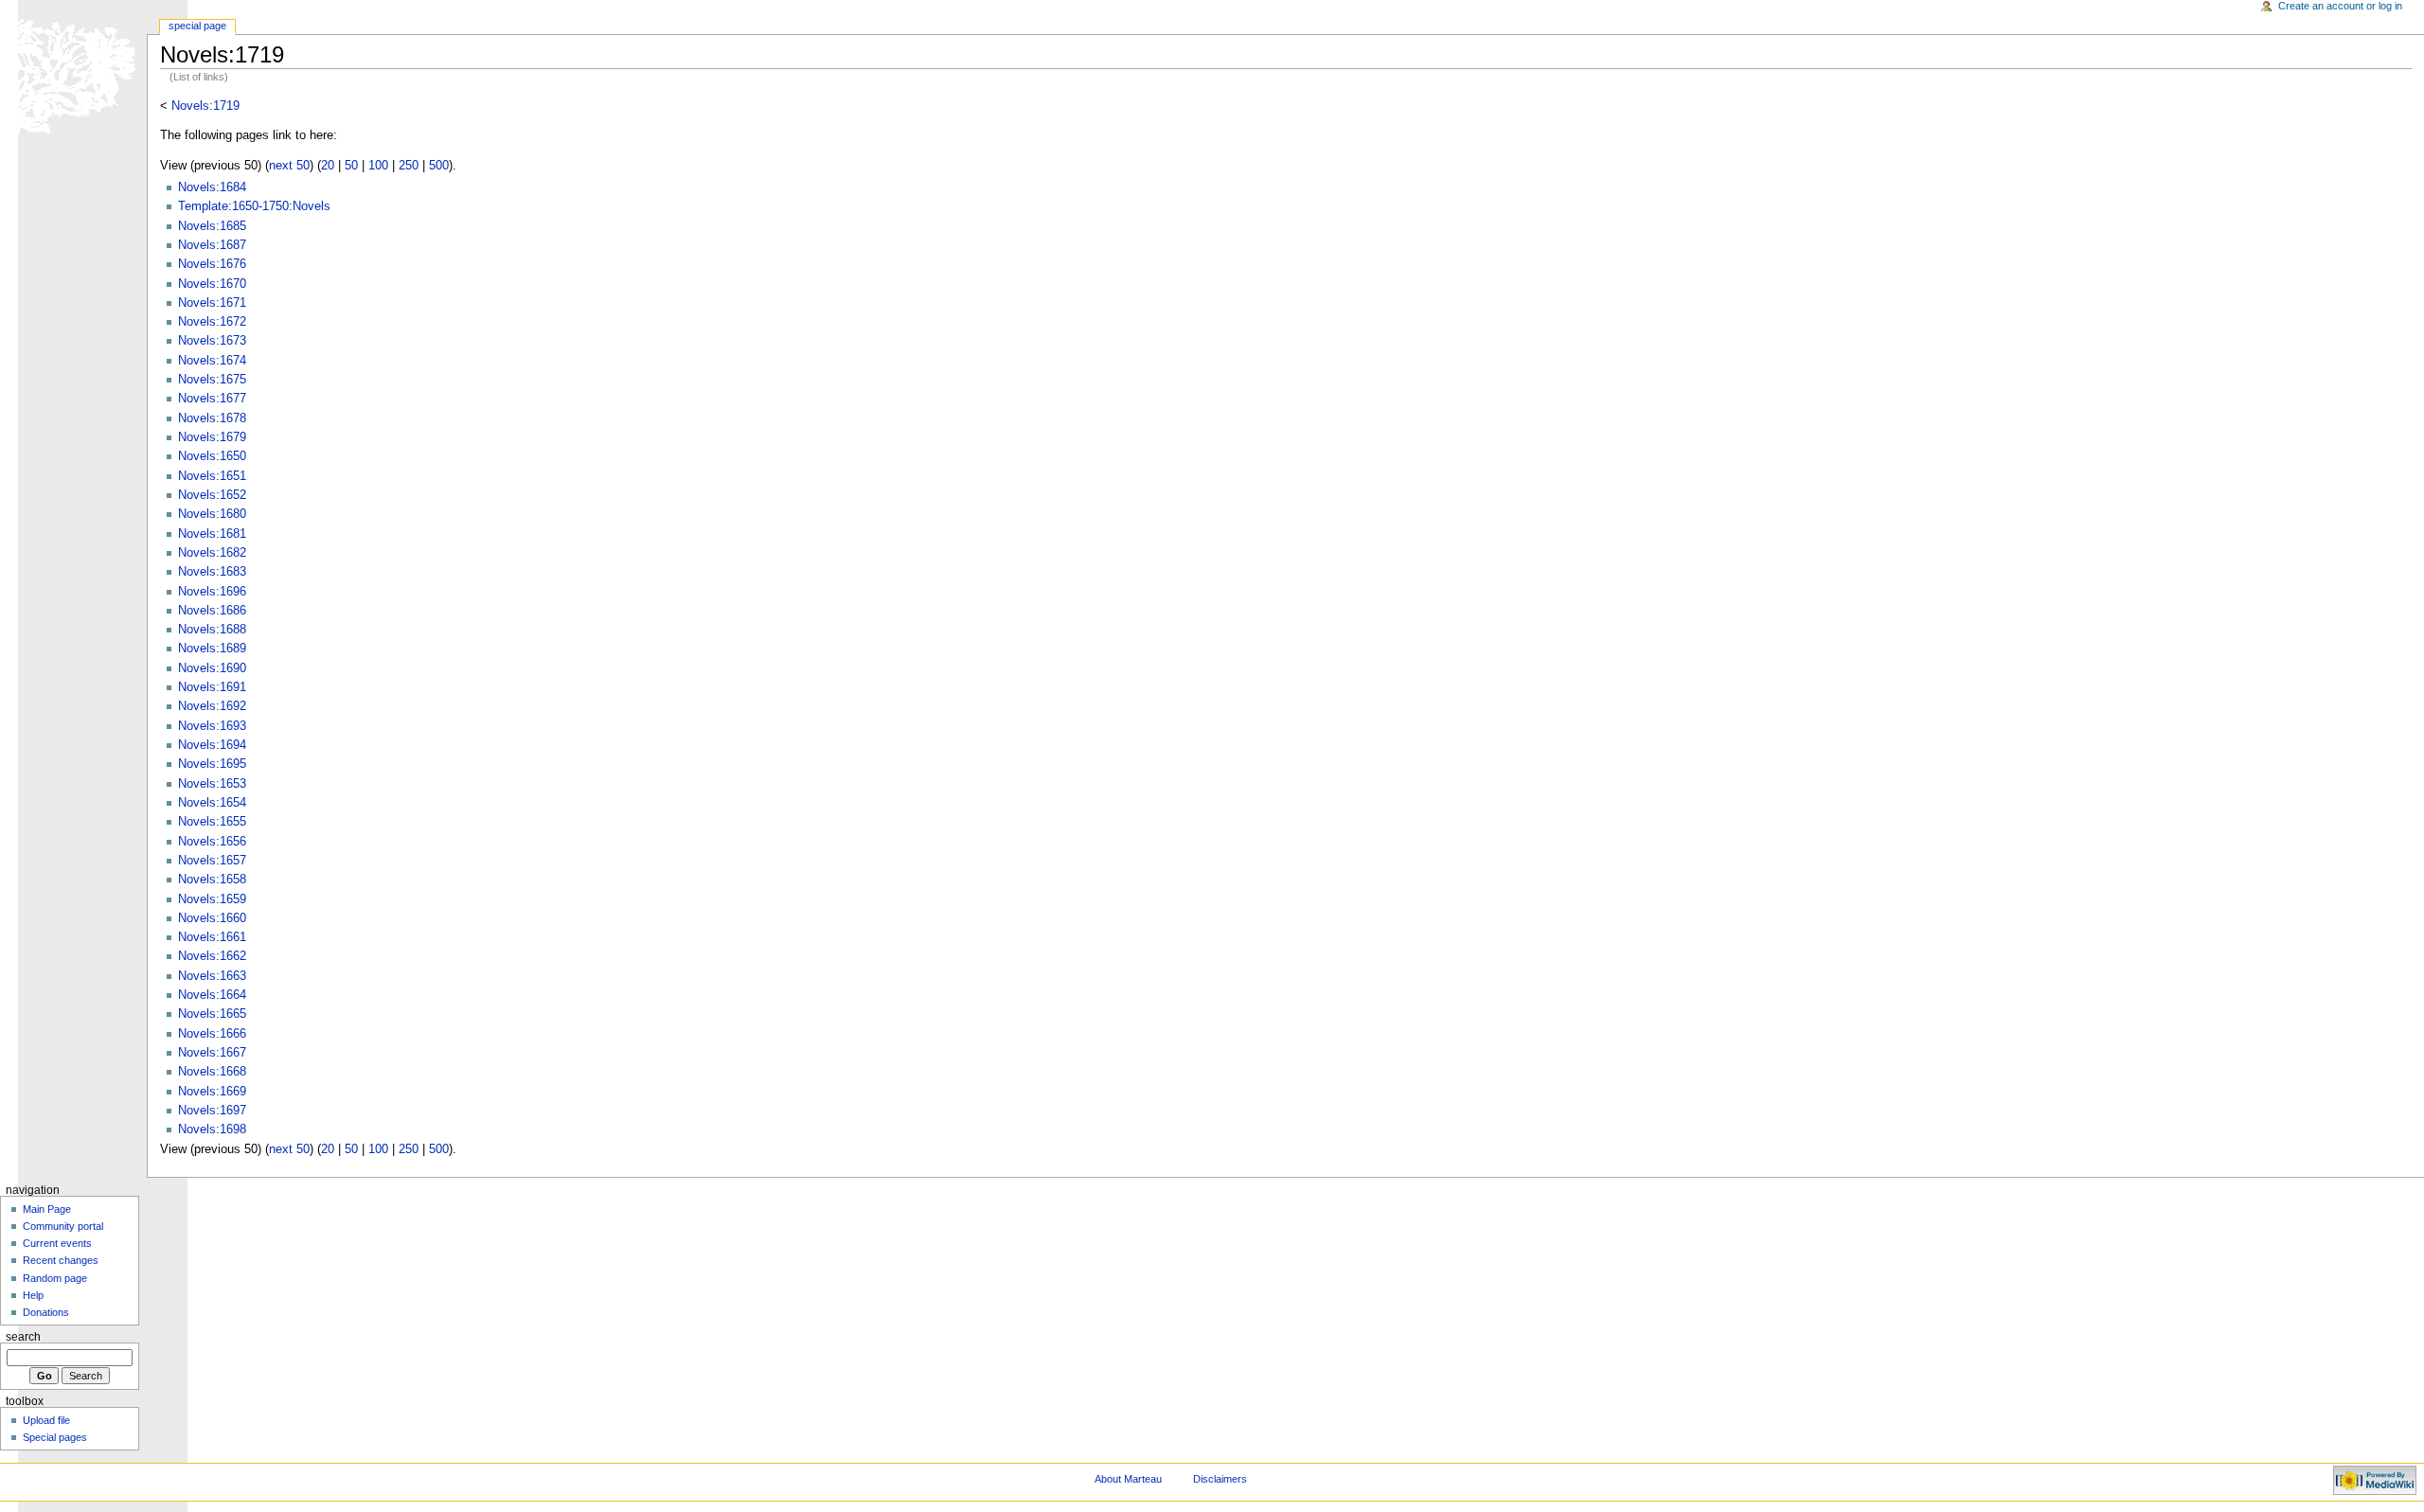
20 (328, 166)
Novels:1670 (212, 284)
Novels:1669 (212, 1092)
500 (439, 166)
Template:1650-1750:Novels (254, 206)
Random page (55, 1278)
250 (409, 166)
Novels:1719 (205, 106)
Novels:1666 (212, 1034)
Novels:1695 (212, 764)
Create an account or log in (2340, 6)
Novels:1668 (212, 1072)
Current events (57, 1243)
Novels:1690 (212, 668)
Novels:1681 (212, 534)
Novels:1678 (212, 418)
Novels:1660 (212, 918)
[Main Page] (73, 73)
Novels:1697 (212, 1111)
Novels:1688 (212, 630)
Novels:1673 (212, 341)
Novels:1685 (212, 226)
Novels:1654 (212, 803)
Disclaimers (1220, 1479)
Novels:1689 (212, 649)
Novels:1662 (212, 956)
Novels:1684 (212, 187)
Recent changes (61, 1260)
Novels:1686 (212, 611)
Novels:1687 (212, 245)
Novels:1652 (212, 495)
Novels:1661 (212, 937)
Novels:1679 (212, 437)
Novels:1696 (212, 592)
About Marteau (1128, 1479)
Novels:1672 (212, 322)
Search (23, 1337)
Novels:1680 (212, 514)
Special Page (197, 26)
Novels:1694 (212, 745)
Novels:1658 (212, 880)
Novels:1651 (212, 476)
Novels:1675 (212, 380)
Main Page (47, 1209)
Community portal (63, 1226)
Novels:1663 (212, 976)
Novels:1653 (212, 784)
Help (33, 1295)
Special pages (55, 1437)
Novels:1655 (212, 822)
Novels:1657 (212, 861)
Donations (46, 1312)
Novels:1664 (212, 995)
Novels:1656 (212, 842)
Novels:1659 (212, 899)
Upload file (46, 1420)
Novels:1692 (212, 706)
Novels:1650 (212, 456)
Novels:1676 (212, 264)
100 (378, 166)
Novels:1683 (212, 572)
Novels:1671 (212, 303)
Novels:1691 (212, 687)
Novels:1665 (212, 1014)
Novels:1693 (212, 726)
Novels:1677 (212, 399)
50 (351, 166)
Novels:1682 (212, 553)
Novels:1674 (212, 361)
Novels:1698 (212, 1130)
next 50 (289, 166)
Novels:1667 (212, 1053)
